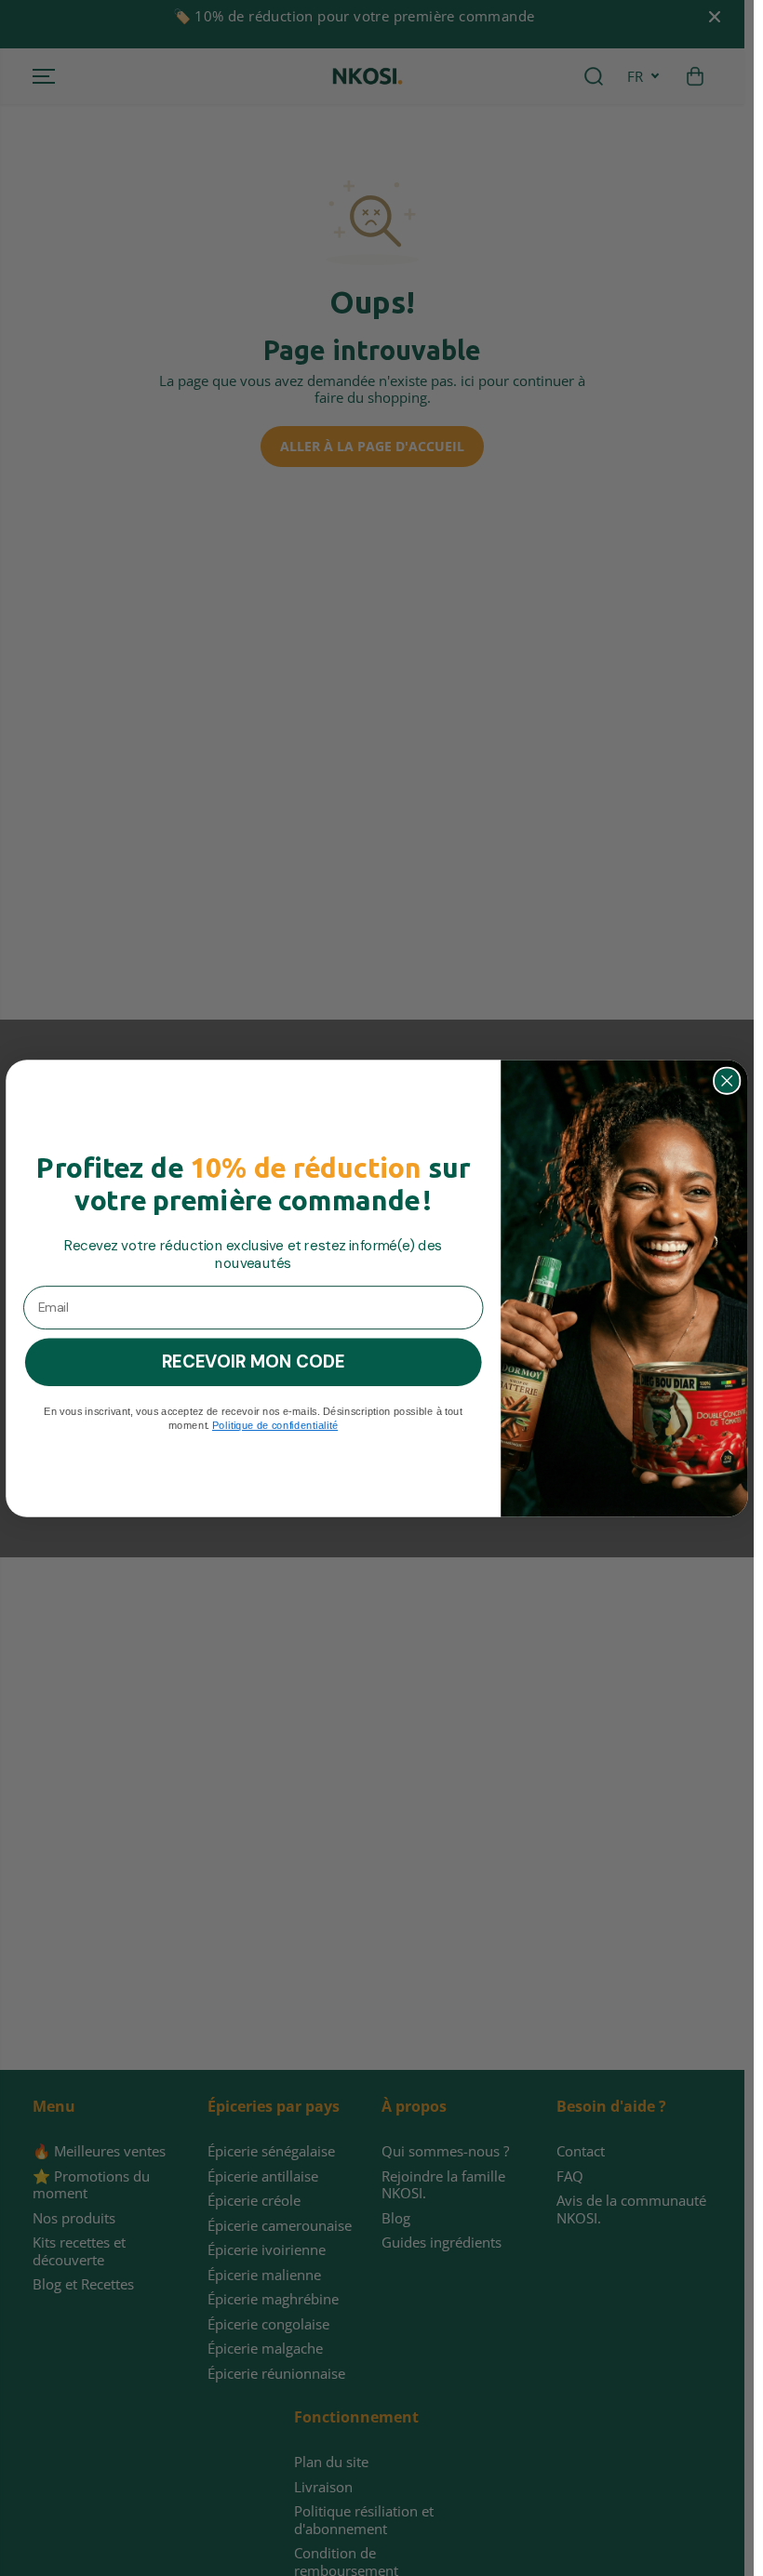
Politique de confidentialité (275, 1425)
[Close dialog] (727, 1080)
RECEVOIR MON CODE (253, 1361)
